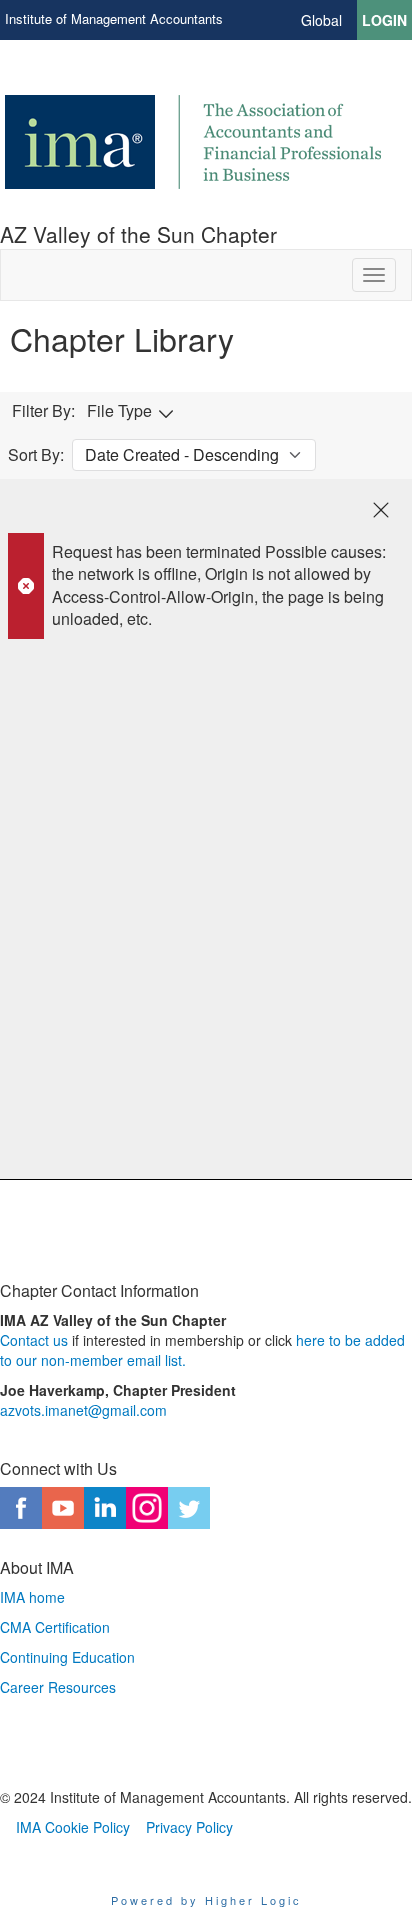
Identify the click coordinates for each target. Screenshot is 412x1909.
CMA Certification (55, 1627)
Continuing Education (67, 1657)
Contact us (34, 1340)
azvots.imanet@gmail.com (83, 1410)
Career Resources (58, 1687)
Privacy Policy (189, 1827)
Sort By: (36, 455)
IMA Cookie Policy (73, 1827)
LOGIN (384, 20)
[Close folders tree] (381, 510)
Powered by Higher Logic (206, 1900)
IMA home (32, 1597)
